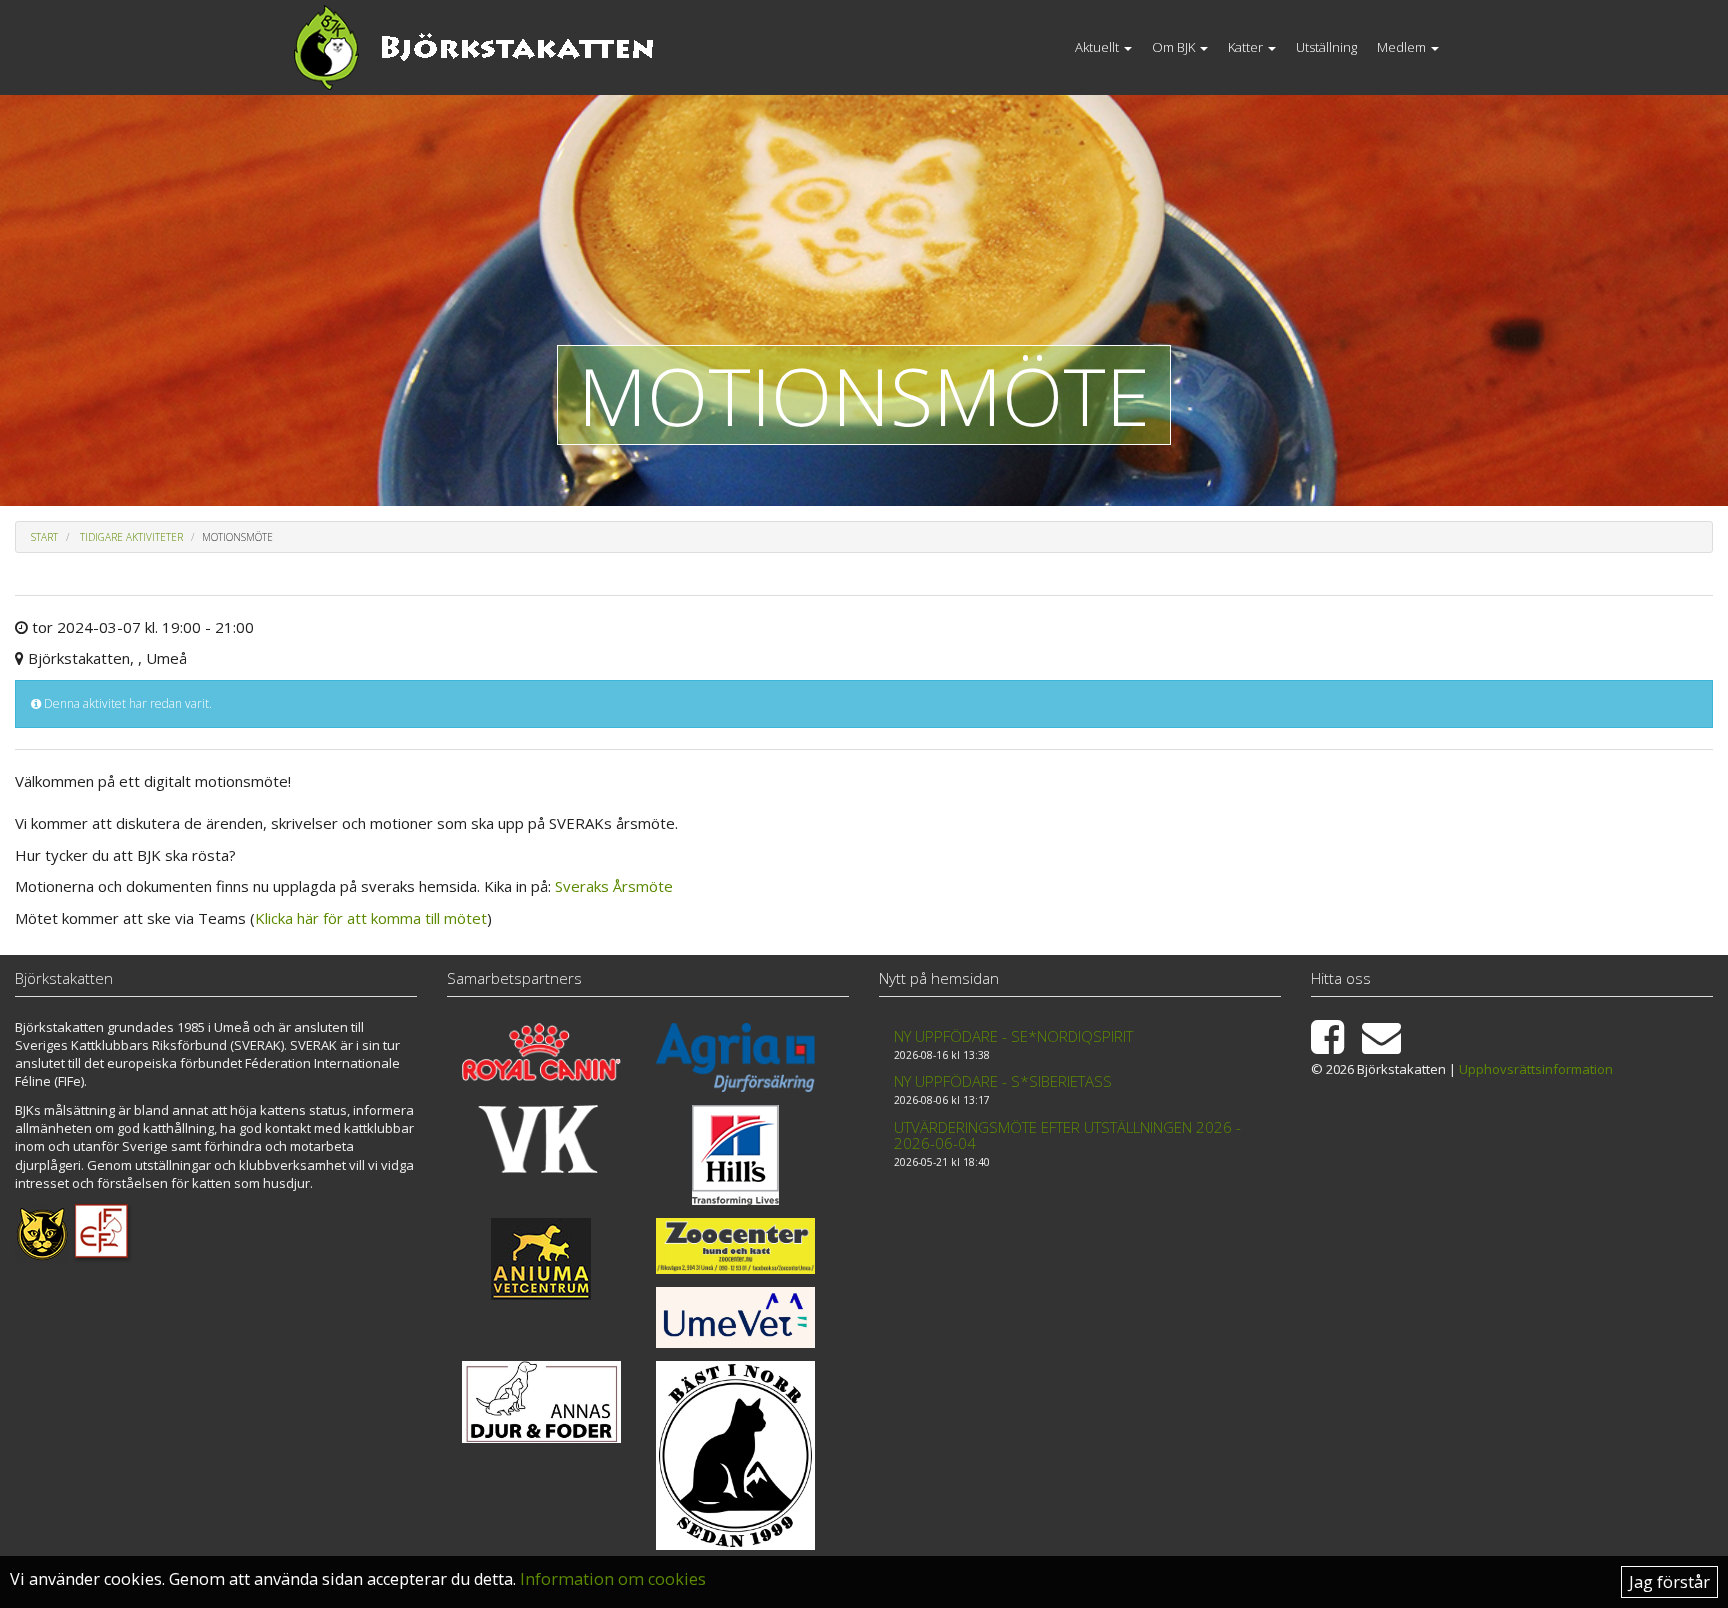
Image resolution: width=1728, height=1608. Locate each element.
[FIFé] (102, 1232)
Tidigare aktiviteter (131, 537)
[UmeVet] (735, 1317)
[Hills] (735, 1155)
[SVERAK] (42, 1232)
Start (44, 537)
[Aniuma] (541, 1259)
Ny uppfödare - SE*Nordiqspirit (1013, 1036)
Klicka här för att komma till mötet (371, 918)
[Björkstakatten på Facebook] (1335, 1046)
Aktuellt (1098, 47)
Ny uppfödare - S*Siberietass (1003, 1081)
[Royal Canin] (541, 1052)
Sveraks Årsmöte (614, 886)
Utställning (1326, 47)
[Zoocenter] (735, 1245)
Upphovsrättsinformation (1536, 1069)
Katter (1247, 47)
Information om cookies (613, 1579)
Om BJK (1175, 47)
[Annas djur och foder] (541, 1402)
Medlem (1403, 47)
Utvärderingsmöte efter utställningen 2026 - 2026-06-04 (1067, 1135)
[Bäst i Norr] (735, 1455)
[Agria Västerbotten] (735, 1058)
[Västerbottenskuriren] (541, 1138)
